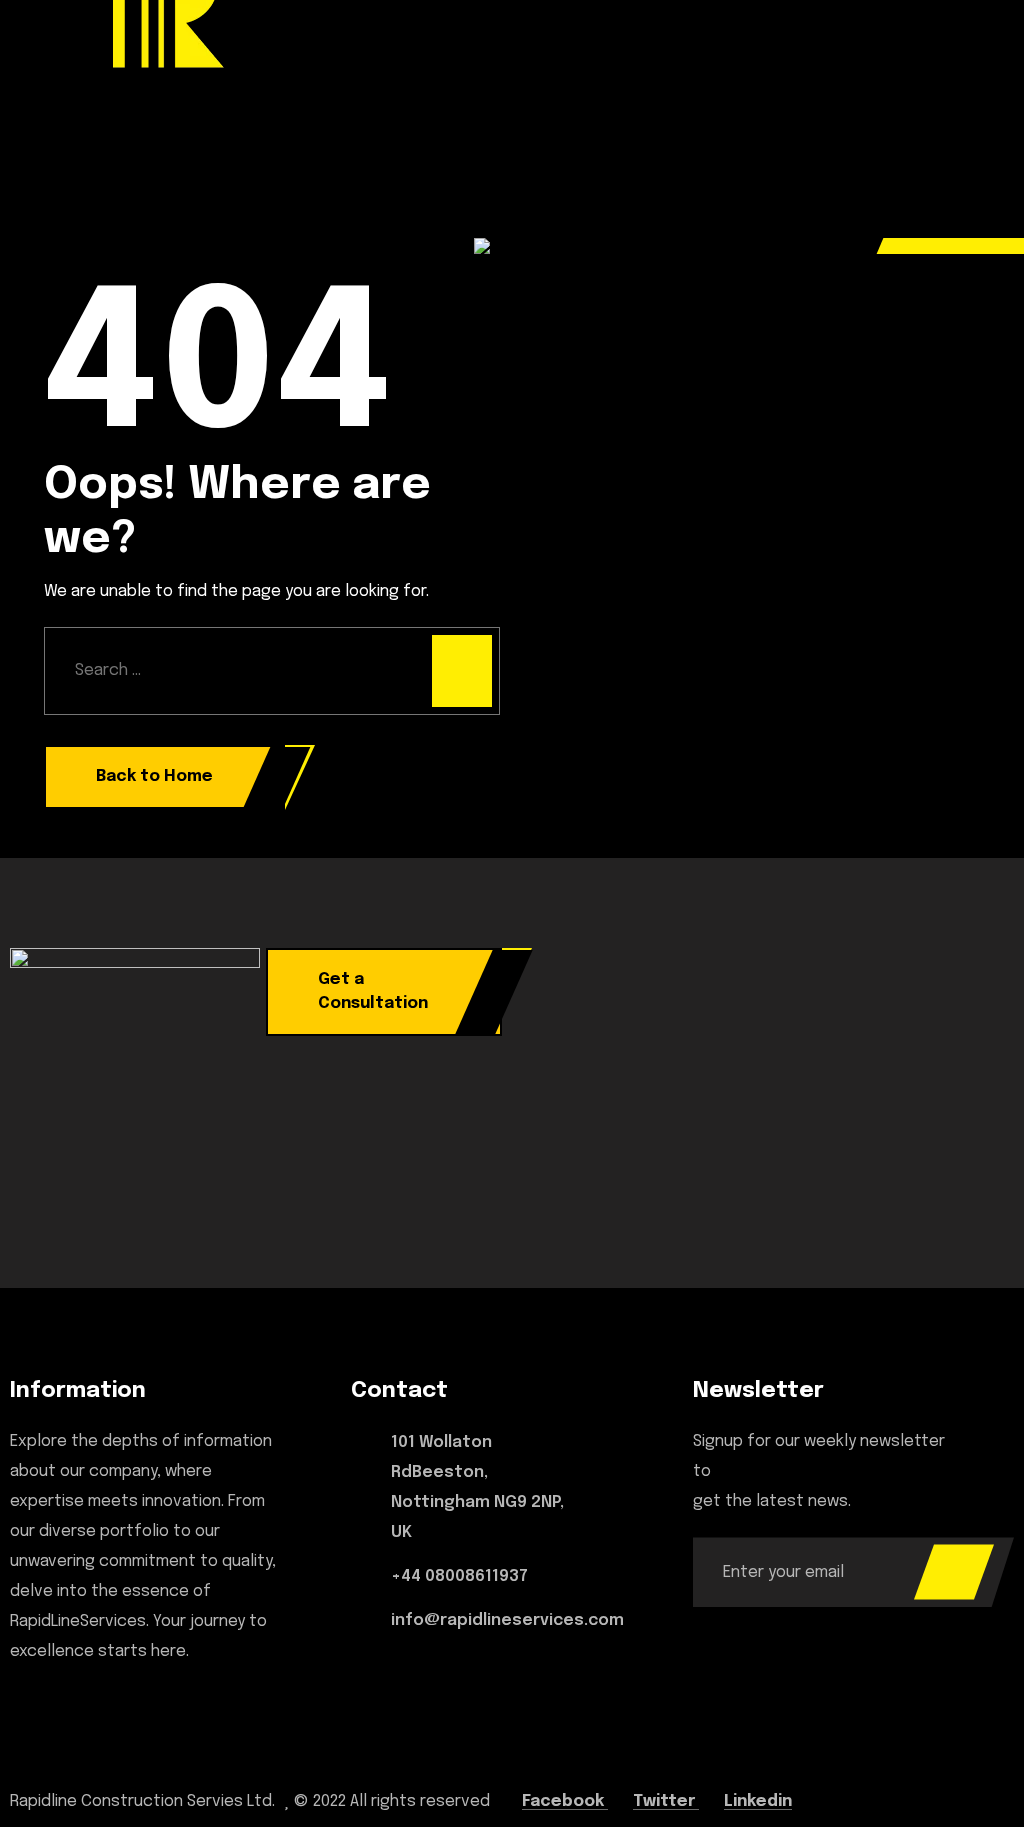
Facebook (565, 1801)
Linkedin (758, 1801)
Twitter (666, 1801)
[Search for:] (272, 671)
